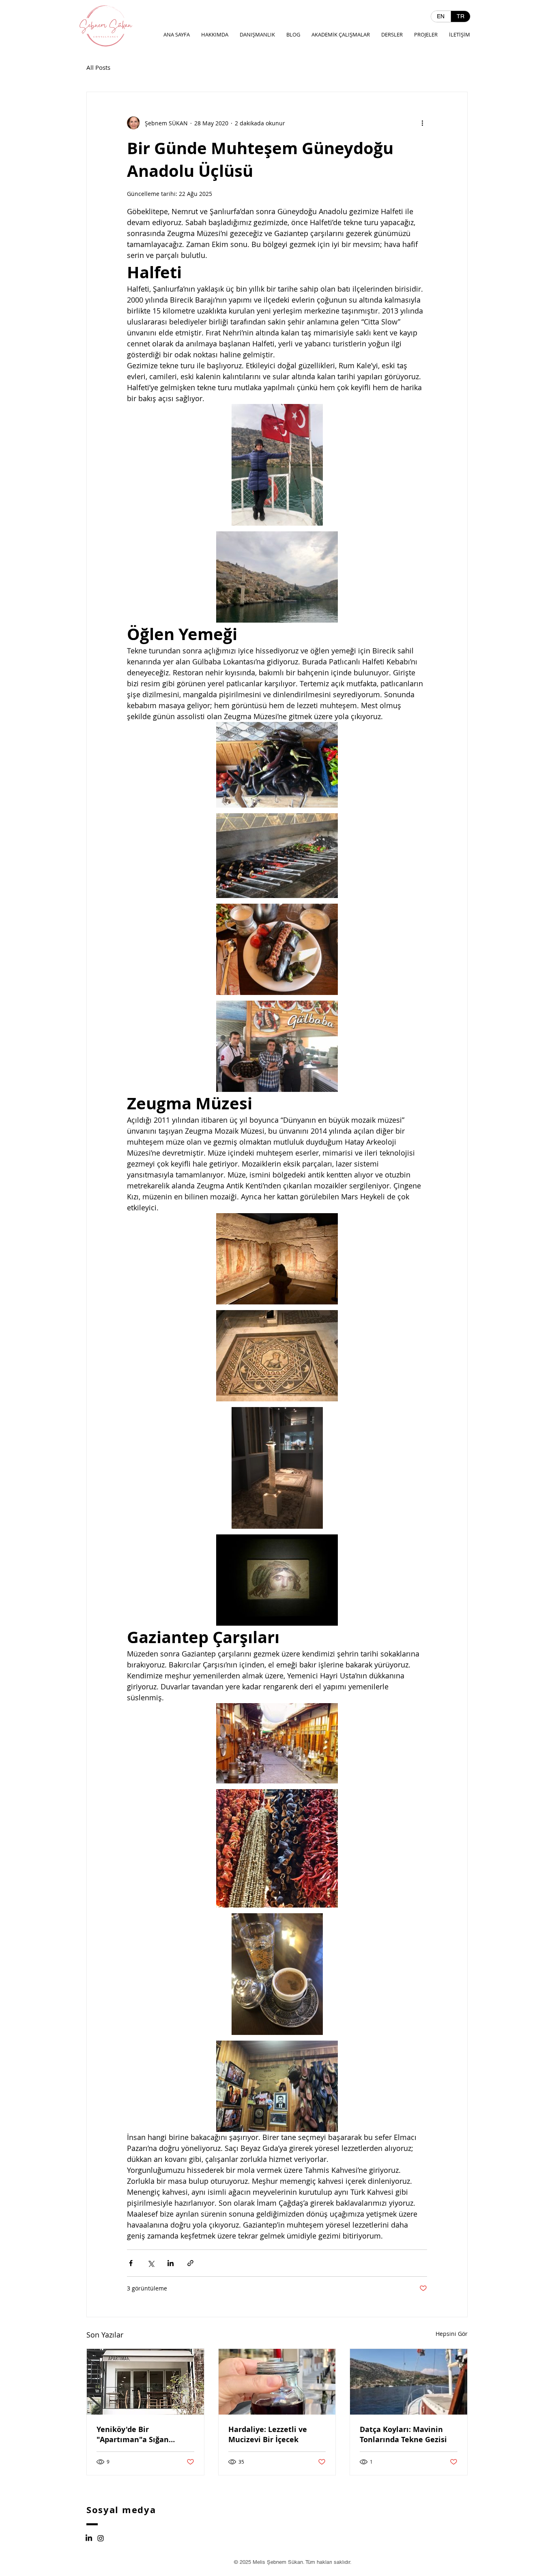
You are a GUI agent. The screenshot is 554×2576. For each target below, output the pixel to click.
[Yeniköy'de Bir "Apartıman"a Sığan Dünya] (145, 2382)
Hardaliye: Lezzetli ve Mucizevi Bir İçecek (268, 2434)
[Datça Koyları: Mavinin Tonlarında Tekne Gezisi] (409, 2382)
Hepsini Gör (452, 2334)
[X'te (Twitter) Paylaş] (151, 2263)
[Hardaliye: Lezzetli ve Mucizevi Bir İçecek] (277, 2382)
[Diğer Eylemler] (422, 123)
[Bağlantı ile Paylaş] (190, 2263)
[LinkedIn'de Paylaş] (171, 2263)
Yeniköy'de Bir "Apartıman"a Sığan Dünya (133, 2434)
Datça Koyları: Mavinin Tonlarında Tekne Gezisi (403, 2434)
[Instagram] (101, 2538)
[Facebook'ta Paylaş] (131, 2263)
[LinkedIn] (89, 2538)
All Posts (98, 67)
